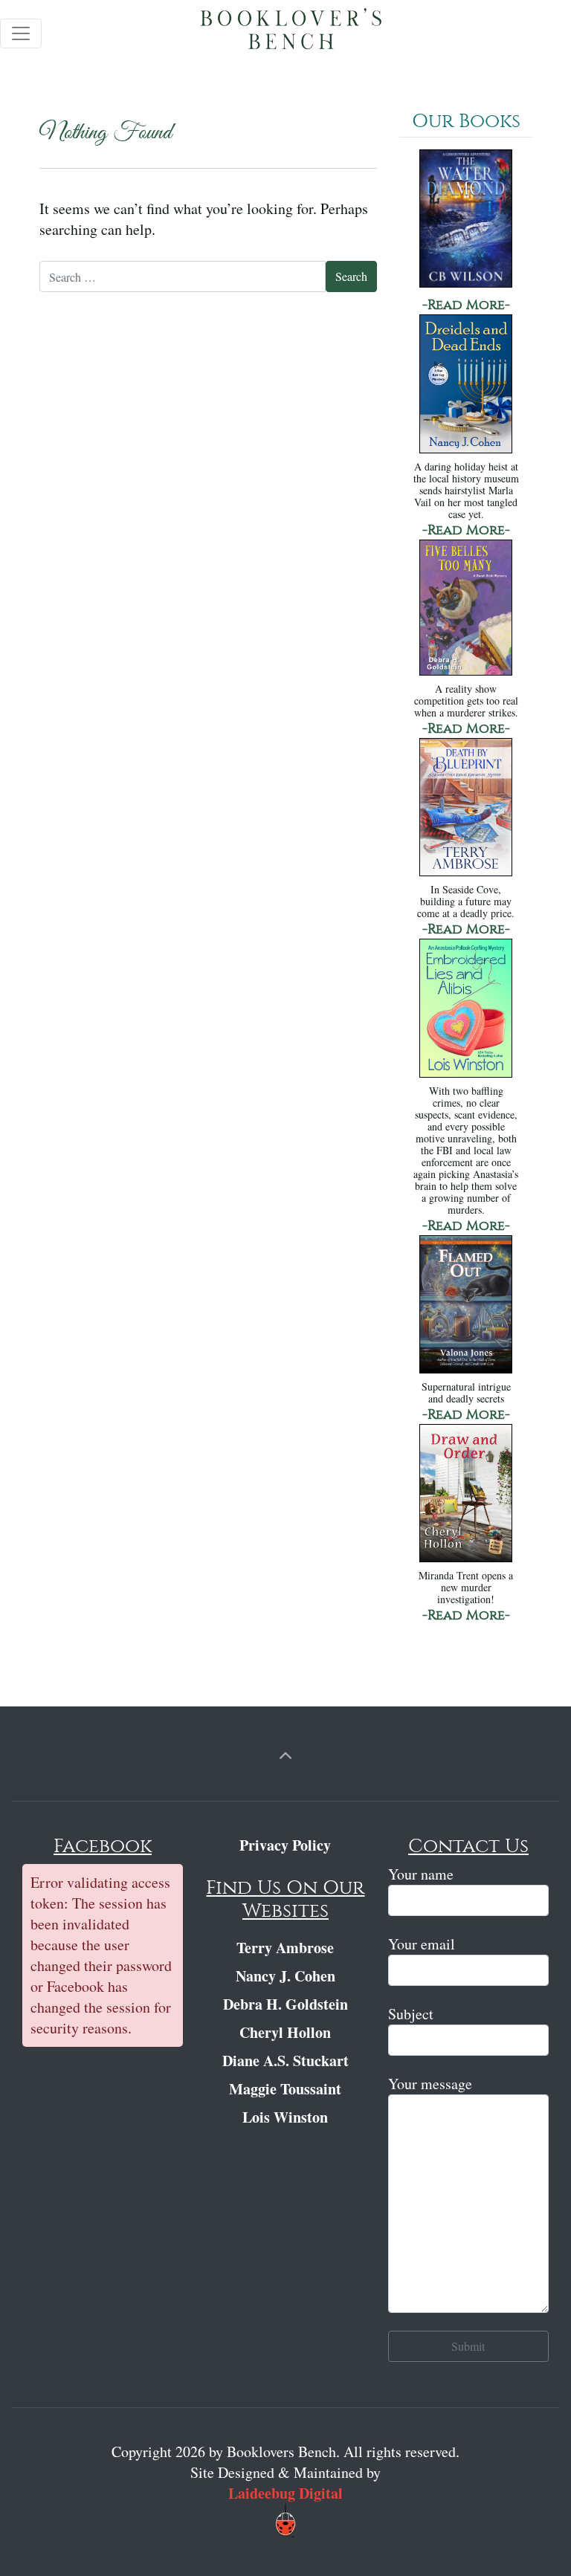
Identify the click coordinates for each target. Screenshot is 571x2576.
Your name (421, 1874)
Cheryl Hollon (285, 2032)
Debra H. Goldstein (285, 2004)
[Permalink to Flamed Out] (466, 1305)
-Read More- (466, 305)
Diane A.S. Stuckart (285, 2061)
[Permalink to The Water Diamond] (466, 220)
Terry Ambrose (285, 1948)
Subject (411, 2014)
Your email (422, 1944)
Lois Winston (285, 2117)
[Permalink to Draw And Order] (466, 1495)
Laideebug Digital (285, 2493)
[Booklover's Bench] (291, 33)
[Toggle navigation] (21, 33)
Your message (430, 2084)
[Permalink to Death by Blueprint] (466, 809)
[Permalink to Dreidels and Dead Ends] (466, 385)
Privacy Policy (285, 1845)
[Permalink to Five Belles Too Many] (466, 609)
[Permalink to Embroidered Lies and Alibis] (466, 1010)
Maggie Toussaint (285, 2089)
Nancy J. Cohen (285, 1976)
